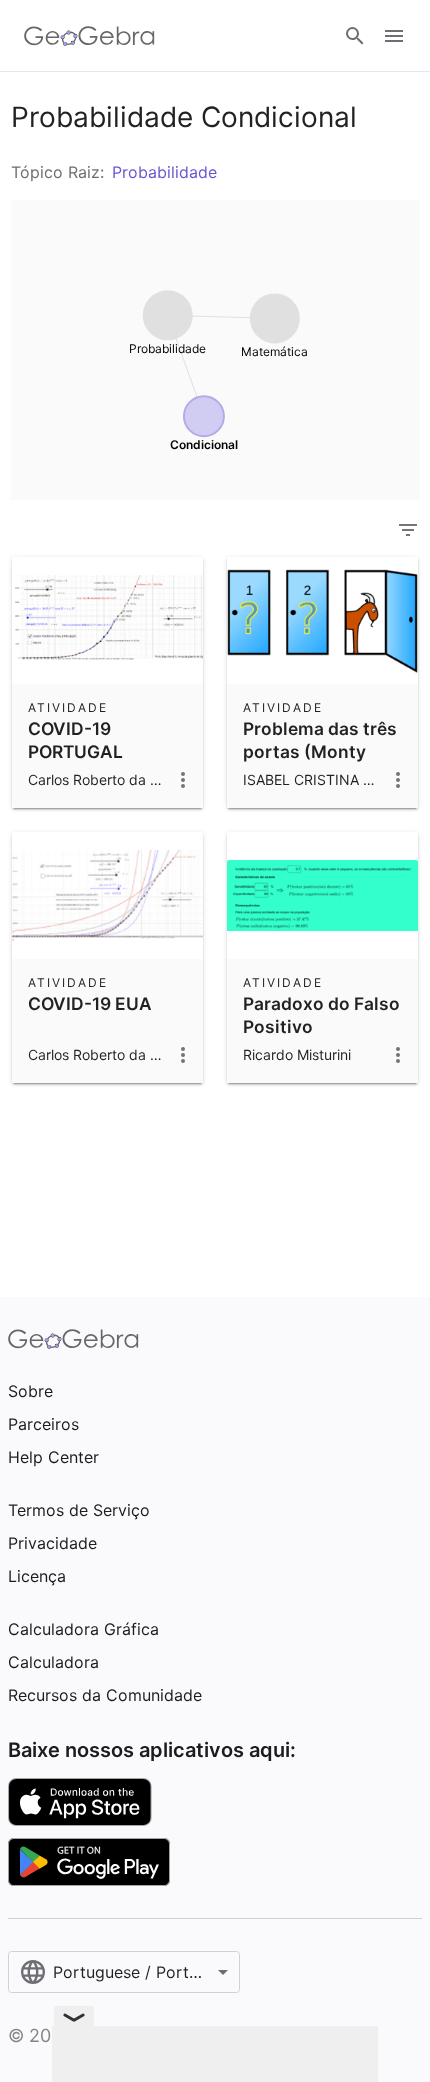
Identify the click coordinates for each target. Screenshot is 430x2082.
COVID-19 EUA (90, 1003)
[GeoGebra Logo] (89, 36)
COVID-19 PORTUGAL (75, 739)
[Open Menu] (394, 36)
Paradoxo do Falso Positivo (321, 1014)
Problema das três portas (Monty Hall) (320, 751)
